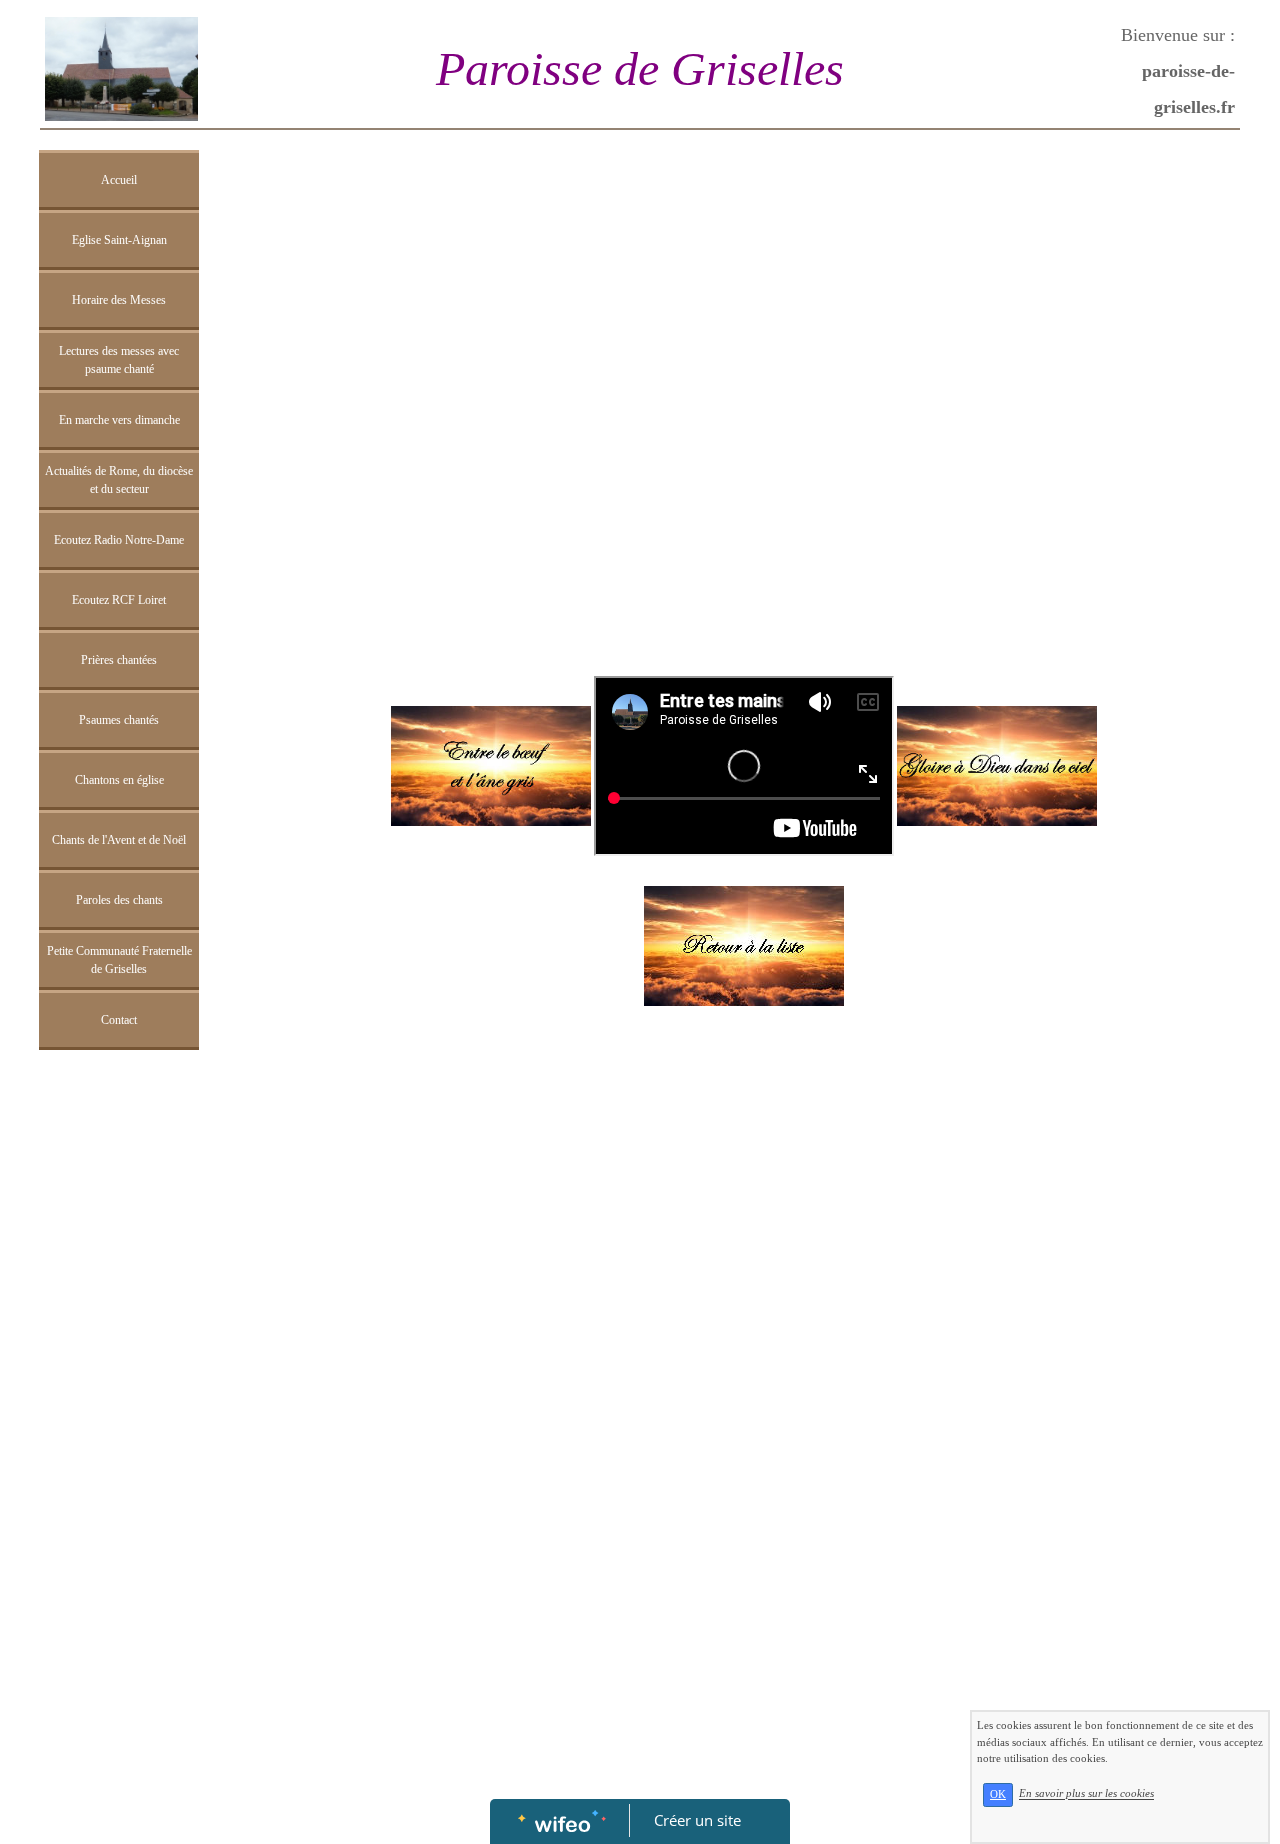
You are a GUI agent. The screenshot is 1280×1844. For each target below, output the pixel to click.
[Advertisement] (119, 1460)
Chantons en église (119, 780)
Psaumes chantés (119, 720)
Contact (119, 1020)
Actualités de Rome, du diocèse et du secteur (119, 480)
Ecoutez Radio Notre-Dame (119, 540)
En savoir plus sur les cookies (1086, 1794)
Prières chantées (119, 660)
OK (998, 1794)
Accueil (119, 180)
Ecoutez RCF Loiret (119, 600)
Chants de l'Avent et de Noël (119, 840)
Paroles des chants (119, 900)
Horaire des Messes (119, 300)
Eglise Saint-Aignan (119, 240)
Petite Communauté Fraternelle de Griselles (119, 960)
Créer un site (697, 1820)
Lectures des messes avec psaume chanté (119, 360)
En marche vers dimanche (119, 420)
